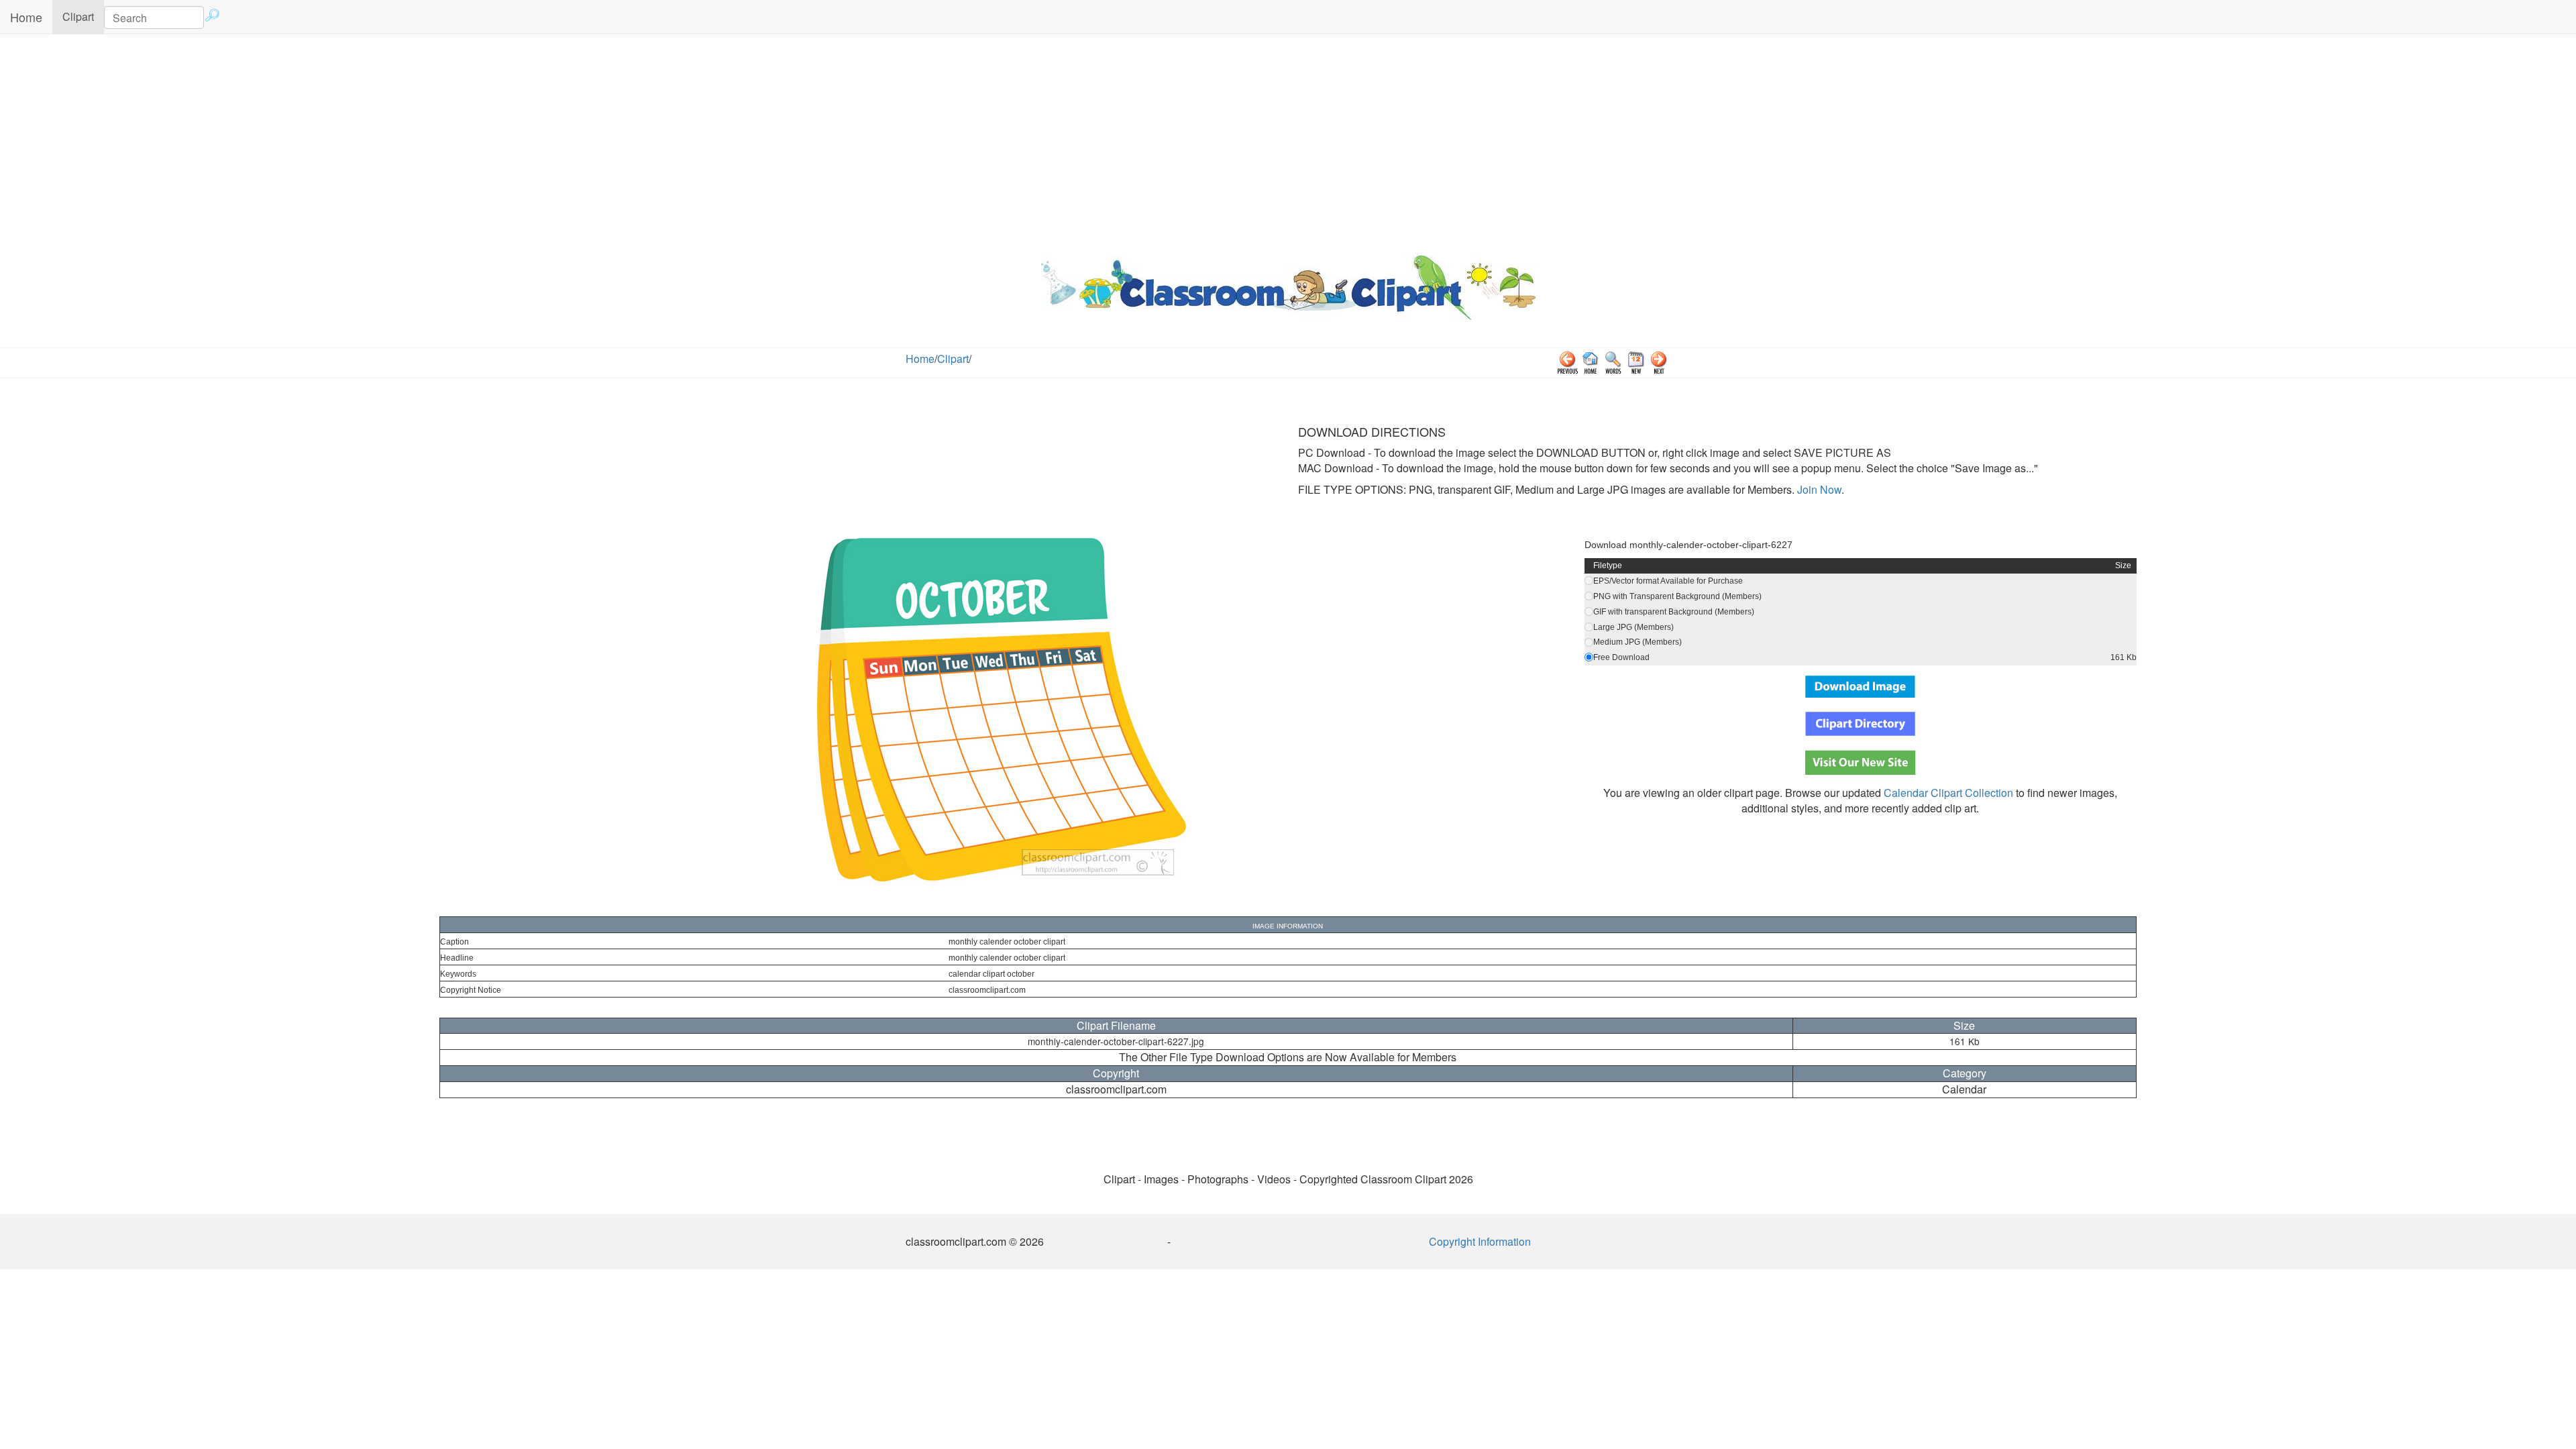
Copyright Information (1480, 1241)
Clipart (83, 16)
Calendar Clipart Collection (1948, 793)
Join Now (1818, 489)
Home (26, 17)
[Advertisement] (1288, 142)
